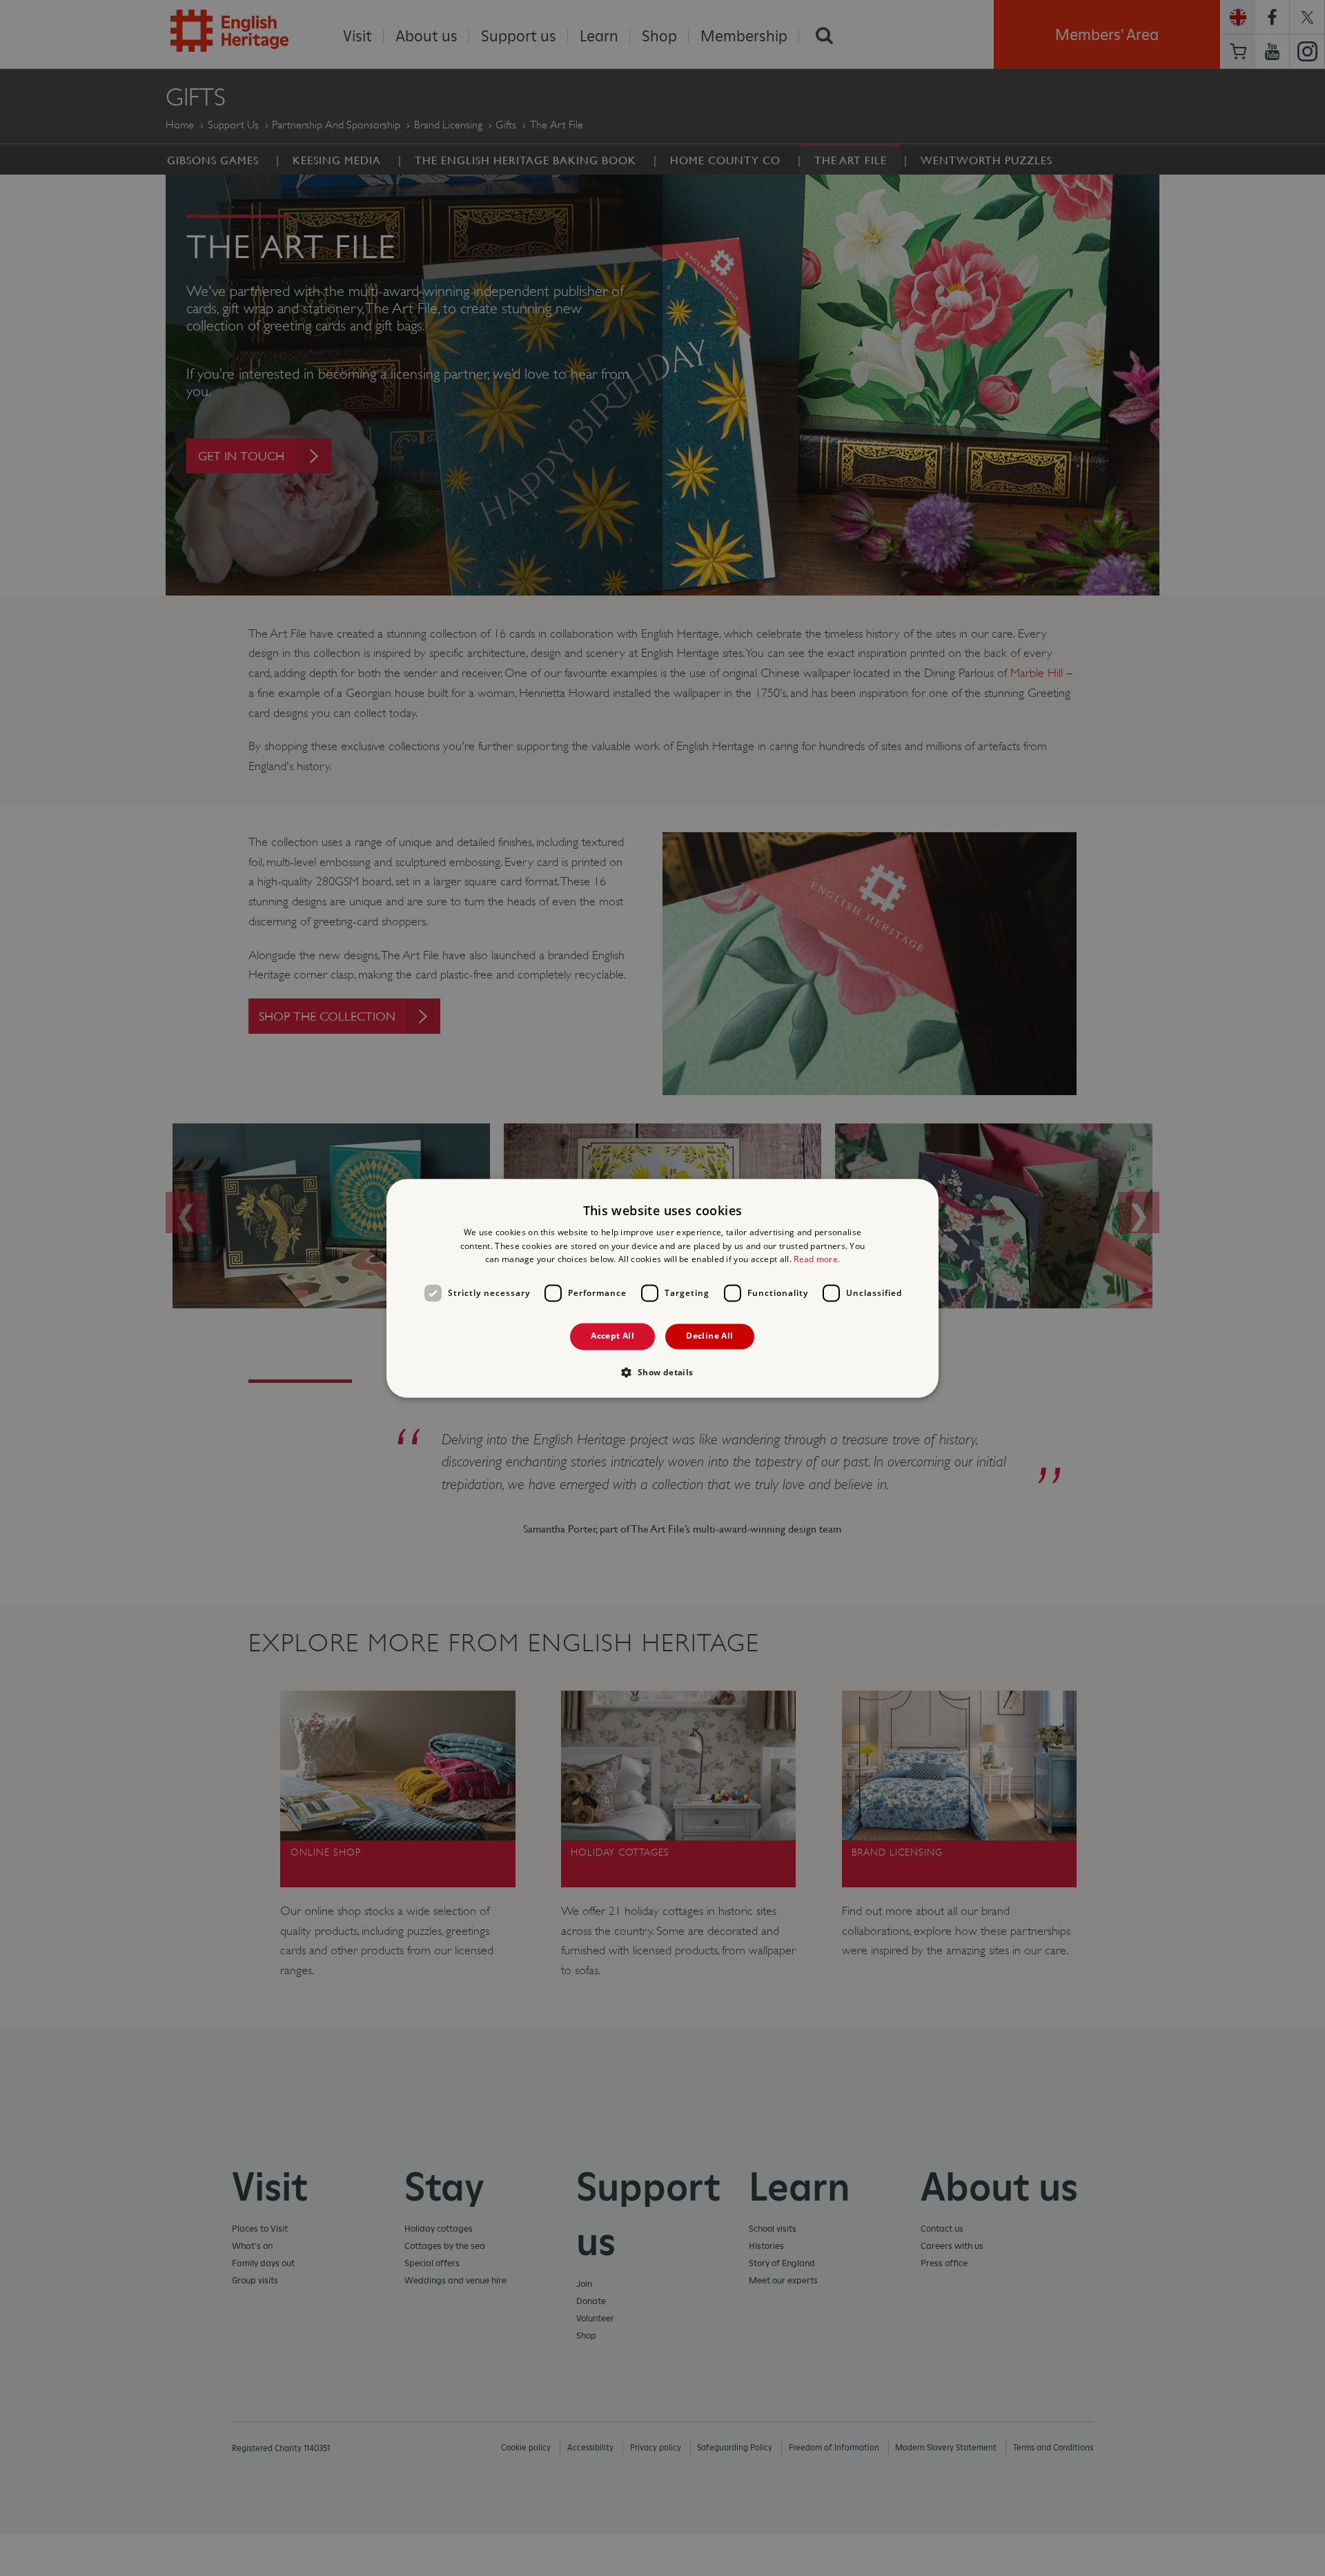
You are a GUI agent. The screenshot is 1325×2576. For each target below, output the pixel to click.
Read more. (817, 1260)
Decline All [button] (709, 1336)
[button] (662, 1372)
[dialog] (662, 1288)
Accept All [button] (612, 1336)
